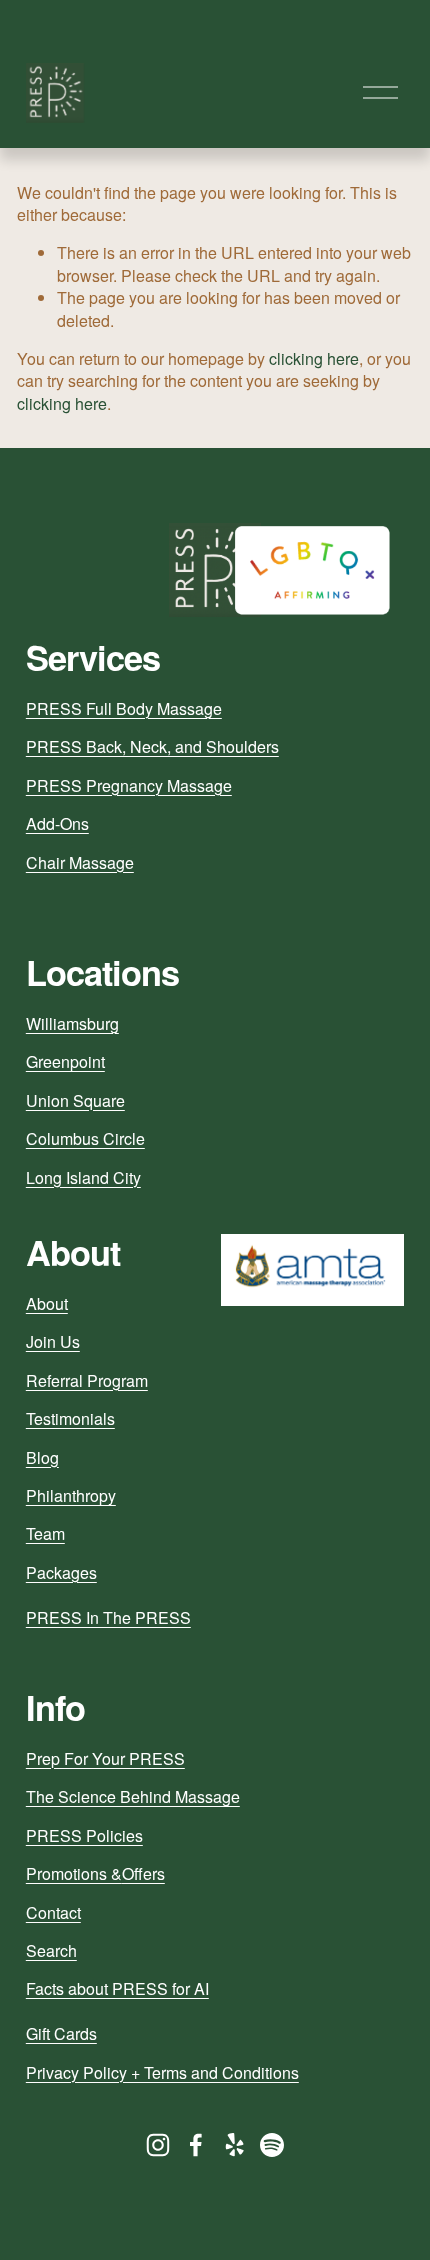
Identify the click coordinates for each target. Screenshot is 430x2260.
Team (45, 1534)
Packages (61, 1573)
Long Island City (83, 1178)
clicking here (314, 358)
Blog (42, 1458)
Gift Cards (61, 2034)
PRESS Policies (84, 1836)
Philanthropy (71, 1496)
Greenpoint (65, 1062)
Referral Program (87, 1381)
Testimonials (70, 1419)
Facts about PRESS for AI (117, 1989)
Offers (143, 1874)
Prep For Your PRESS (105, 1759)
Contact (53, 1913)
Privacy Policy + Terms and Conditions (162, 2073)
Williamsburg (72, 1024)
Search (51, 1951)
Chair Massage (80, 863)
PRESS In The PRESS (108, 1618)
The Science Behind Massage (133, 1797)
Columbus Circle (85, 1139)
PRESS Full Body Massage (124, 709)
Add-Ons (57, 824)
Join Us (53, 1342)
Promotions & (74, 1874)
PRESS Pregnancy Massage (129, 786)
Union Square (75, 1101)
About (47, 1304)
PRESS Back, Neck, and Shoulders (152, 747)
